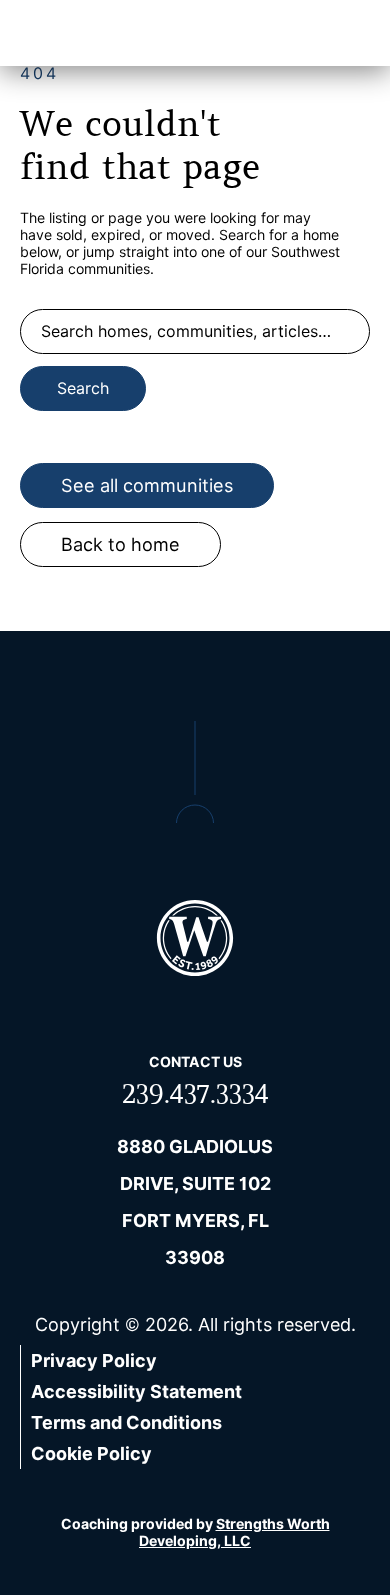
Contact (263, 33)
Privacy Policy (94, 1360)
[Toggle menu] (345, 33)
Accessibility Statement (136, 1391)
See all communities (147, 485)
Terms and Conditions (126, 1422)
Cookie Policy (91, 1453)
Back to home (120, 544)
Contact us (195, 1061)
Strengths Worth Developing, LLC (234, 1532)
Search (83, 388)
